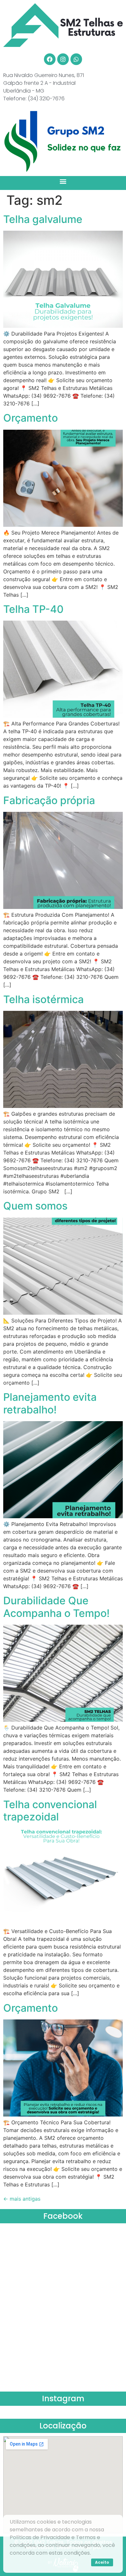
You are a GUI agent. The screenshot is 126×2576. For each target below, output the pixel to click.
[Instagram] (63, 59)
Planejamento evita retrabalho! (50, 1403)
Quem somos (35, 1206)
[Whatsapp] (76, 59)
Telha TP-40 (33, 609)
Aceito (102, 2562)
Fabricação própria (49, 800)
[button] (63, 181)
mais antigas (22, 2199)
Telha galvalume (43, 219)
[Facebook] (50, 59)
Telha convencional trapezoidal (50, 1811)
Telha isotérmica (43, 999)
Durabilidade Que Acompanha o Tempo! (56, 1607)
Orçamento (31, 418)
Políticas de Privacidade (40, 2537)
